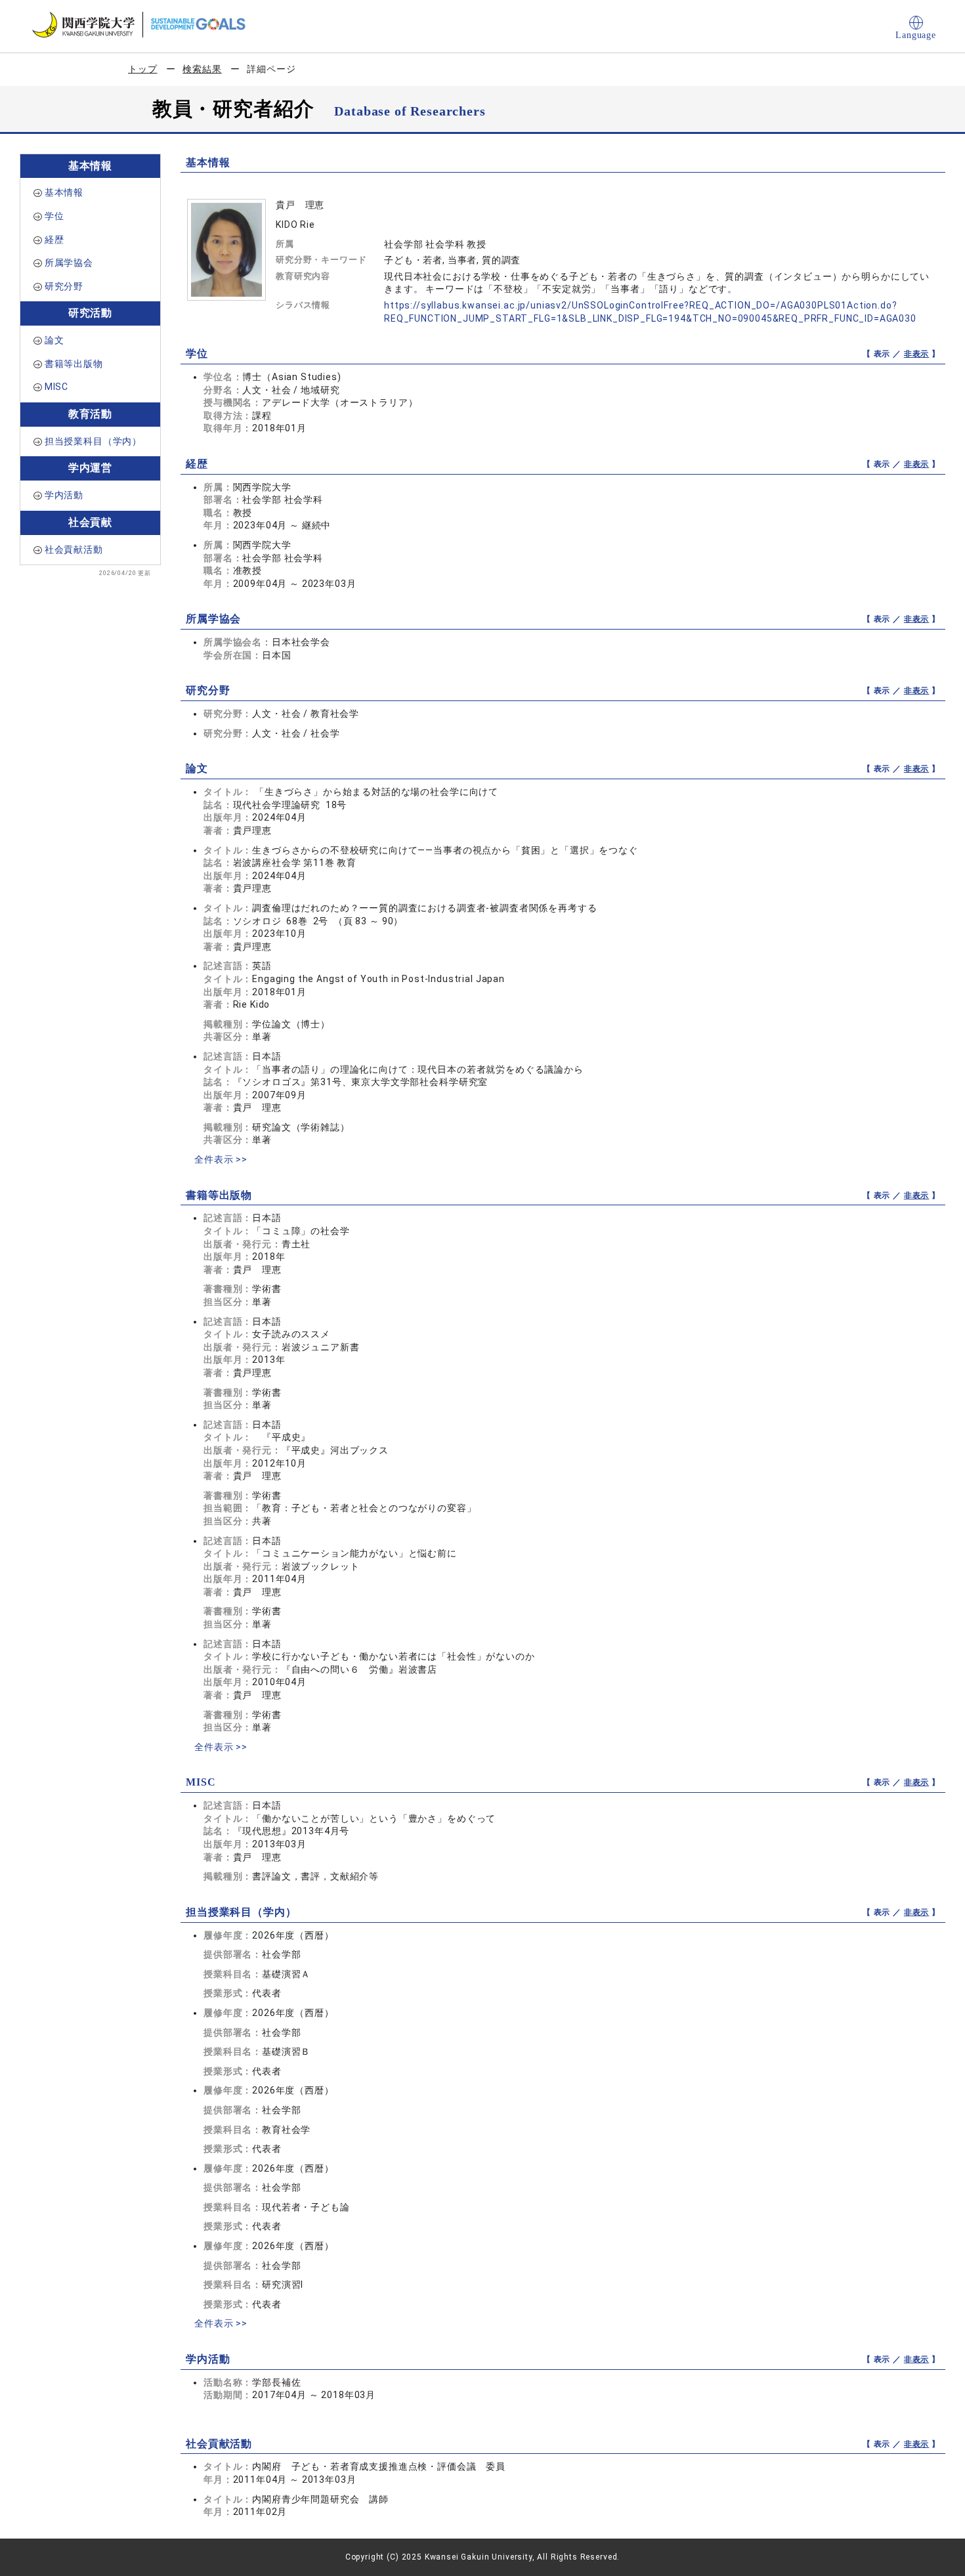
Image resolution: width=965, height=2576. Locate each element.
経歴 (54, 240)
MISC (56, 387)
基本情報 (64, 192)
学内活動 (64, 495)
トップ (143, 69)
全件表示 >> (221, 1159)
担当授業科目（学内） (93, 441)
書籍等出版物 (74, 364)
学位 (54, 216)
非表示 (917, 354)
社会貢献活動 (74, 549)
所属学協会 (69, 263)
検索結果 (202, 69)
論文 (54, 340)
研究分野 (64, 286)
